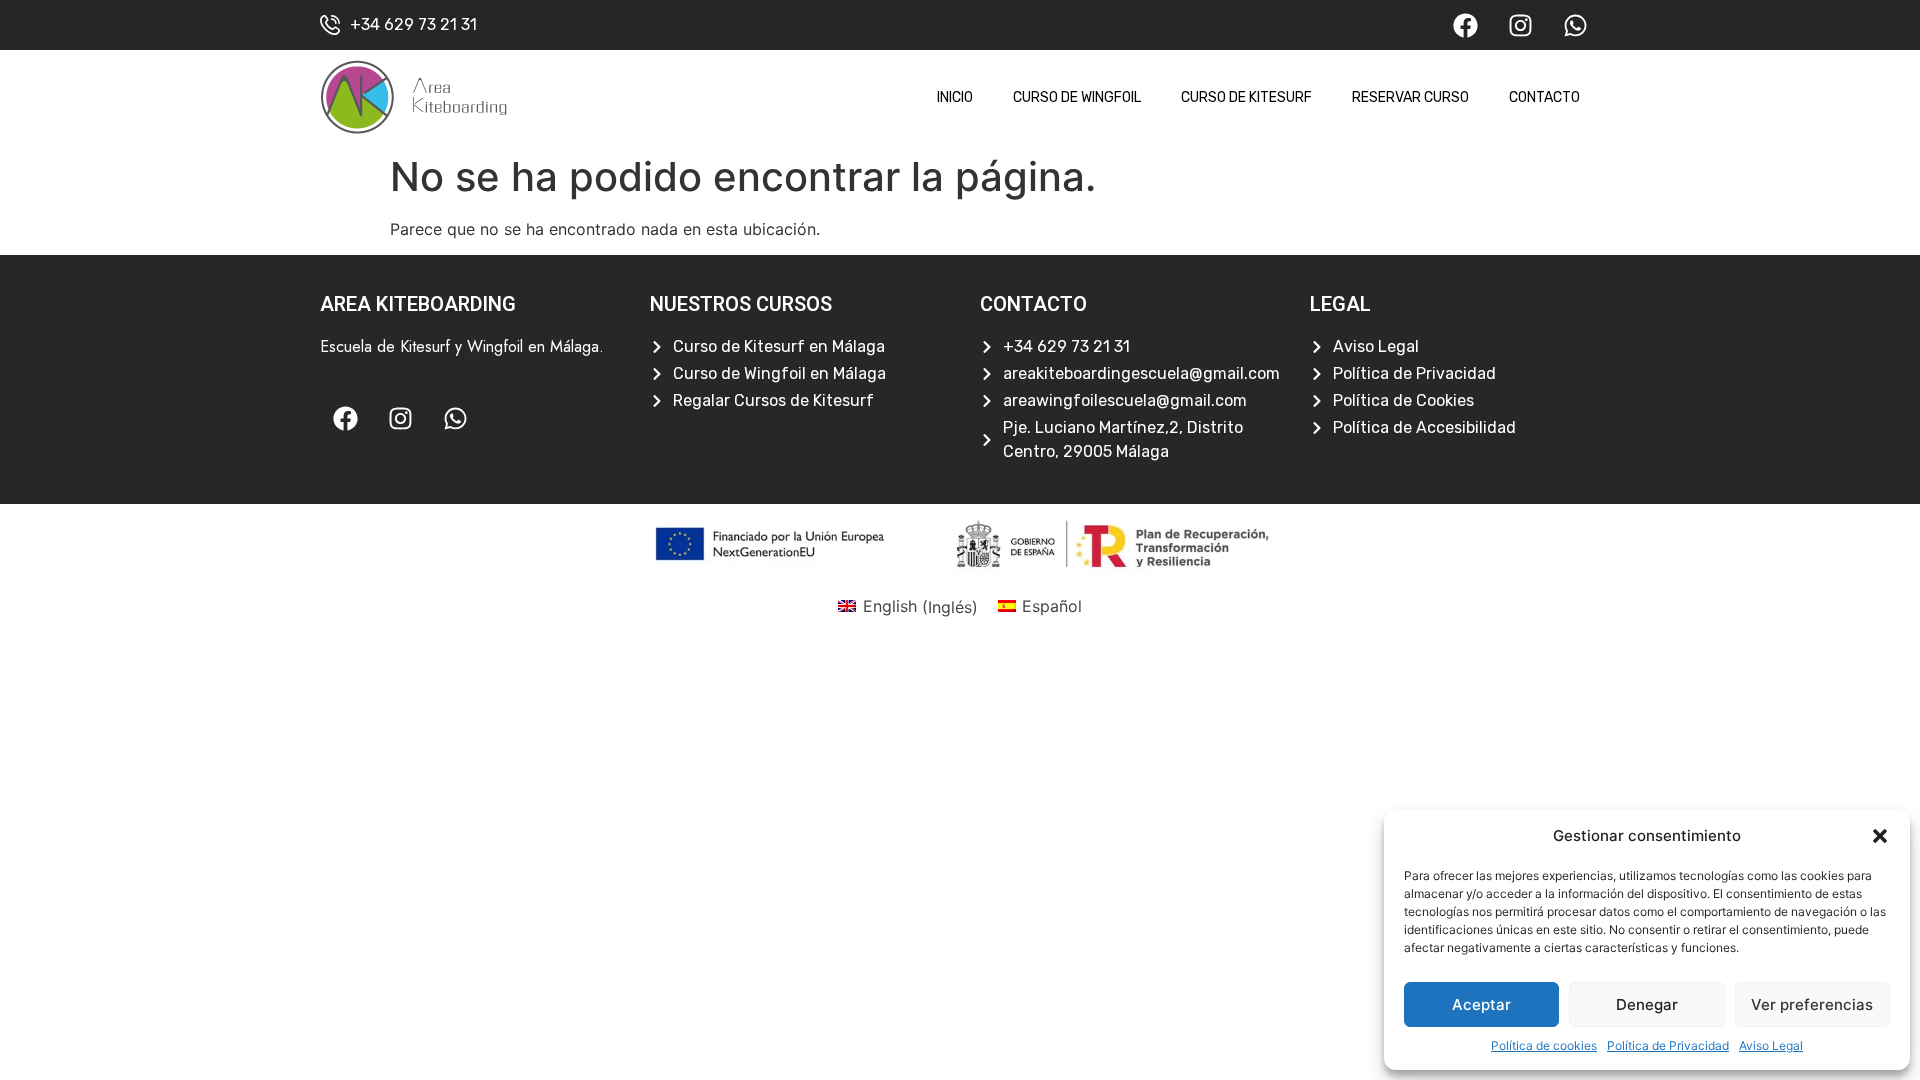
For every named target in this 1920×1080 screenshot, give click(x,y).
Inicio (955, 97)
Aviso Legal (1771, 1045)
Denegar (1647, 1004)
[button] (1880, 836)
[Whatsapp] (1575, 25)
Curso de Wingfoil (1077, 97)
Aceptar (1481, 1004)
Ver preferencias (1812, 1004)
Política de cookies (1544, 1045)
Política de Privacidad (1668, 1045)
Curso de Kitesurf (1246, 97)
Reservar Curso (1410, 97)
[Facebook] (1465, 25)
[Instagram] (1520, 25)
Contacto (1544, 97)
